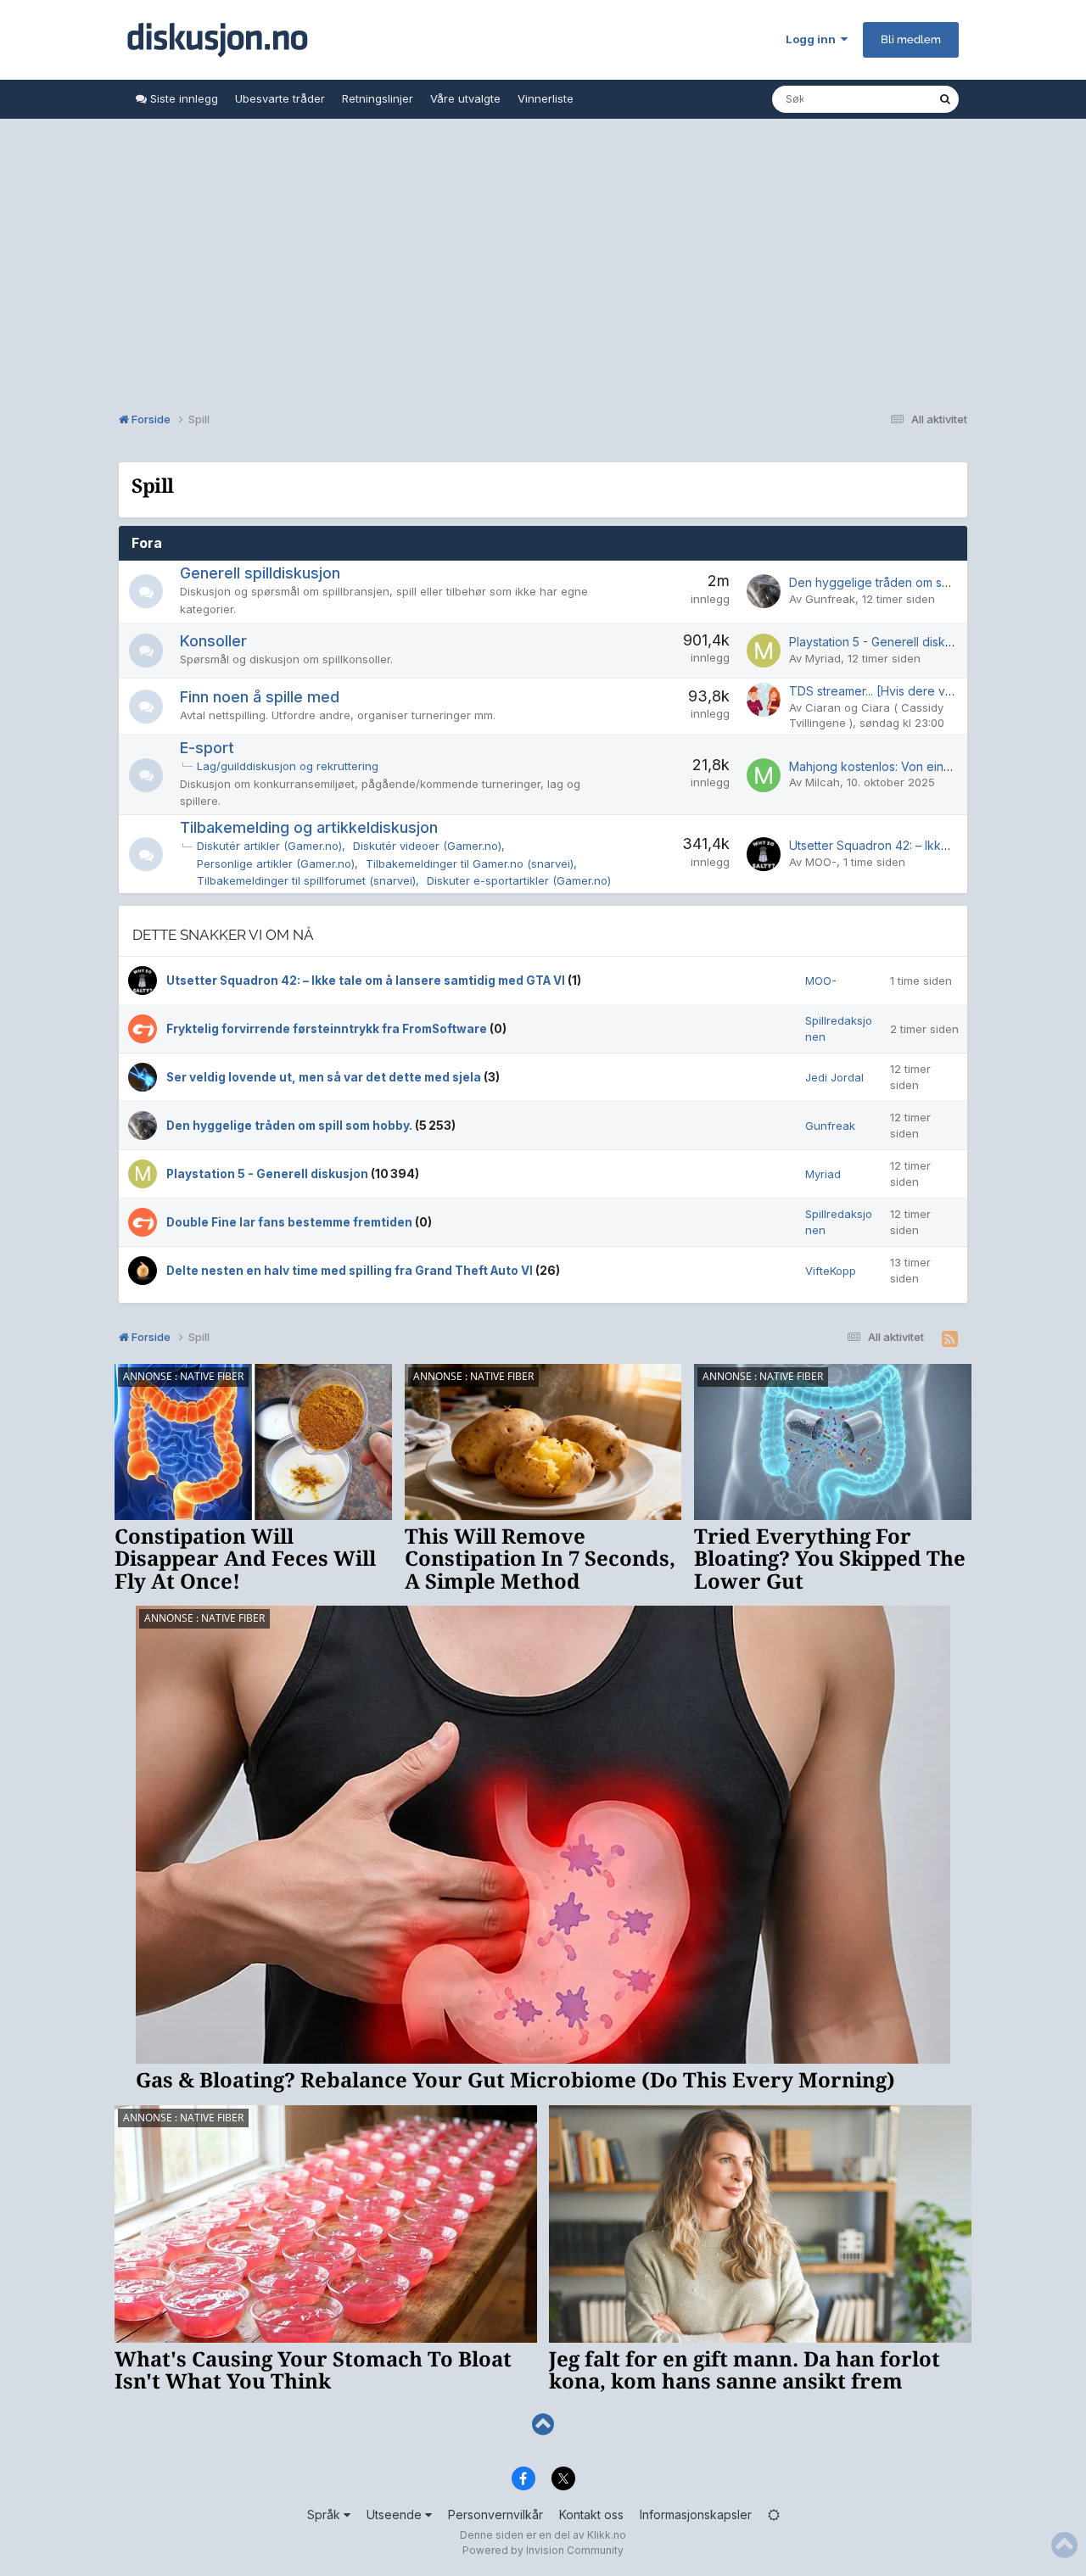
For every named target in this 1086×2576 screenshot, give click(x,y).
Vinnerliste (546, 98)
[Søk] (945, 99)
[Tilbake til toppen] (543, 2425)
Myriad (823, 658)
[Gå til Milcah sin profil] (764, 775)
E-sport (207, 748)
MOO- (821, 862)
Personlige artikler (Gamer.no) (276, 863)
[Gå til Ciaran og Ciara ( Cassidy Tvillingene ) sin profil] (764, 700)
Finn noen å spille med (260, 697)
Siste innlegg (182, 98)
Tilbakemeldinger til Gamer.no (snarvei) (470, 863)
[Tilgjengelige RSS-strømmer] (950, 1339)
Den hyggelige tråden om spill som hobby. (907, 582)
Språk (325, 2515)
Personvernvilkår (495, 2515)
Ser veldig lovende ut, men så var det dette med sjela (325, 1077)
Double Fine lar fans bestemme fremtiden (291, 1222)
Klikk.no (607, 2535)
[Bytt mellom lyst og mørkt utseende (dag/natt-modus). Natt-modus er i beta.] (774, 2515)
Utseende (396, 2515)
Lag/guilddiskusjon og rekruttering (288, 766)
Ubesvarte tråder (280, 98)
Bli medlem (911, 39)
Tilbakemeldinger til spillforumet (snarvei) (306, 880)
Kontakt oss (591, 2515)
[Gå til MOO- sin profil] (764, 854)
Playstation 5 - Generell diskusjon (882, 642)
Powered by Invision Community (543, 2550)
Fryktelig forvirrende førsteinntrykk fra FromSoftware (328, 1029)
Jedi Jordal (834, 1077)
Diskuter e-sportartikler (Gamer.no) (519, 880)
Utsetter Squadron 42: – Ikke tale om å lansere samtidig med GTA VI (367, 981)
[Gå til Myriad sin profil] (764, 651)
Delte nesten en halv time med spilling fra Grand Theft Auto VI (351, 1271)
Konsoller (213, 641)
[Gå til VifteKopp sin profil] (143, 1271)
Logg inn (813, 39)
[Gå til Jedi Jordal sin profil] (143, 1077)
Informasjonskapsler (696, 2515)
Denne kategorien (870, 99)
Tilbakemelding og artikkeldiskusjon (309, 827)
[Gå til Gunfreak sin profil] (764, 591)
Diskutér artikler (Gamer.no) (269, 846)
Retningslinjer (378, 98)
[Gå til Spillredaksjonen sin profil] (143, 1029)
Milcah (823, 782)
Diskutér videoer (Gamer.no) (427, 846)
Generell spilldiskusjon (260, 573)
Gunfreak (830, 599)
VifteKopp (831, 1271)
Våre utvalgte (465, 98)
